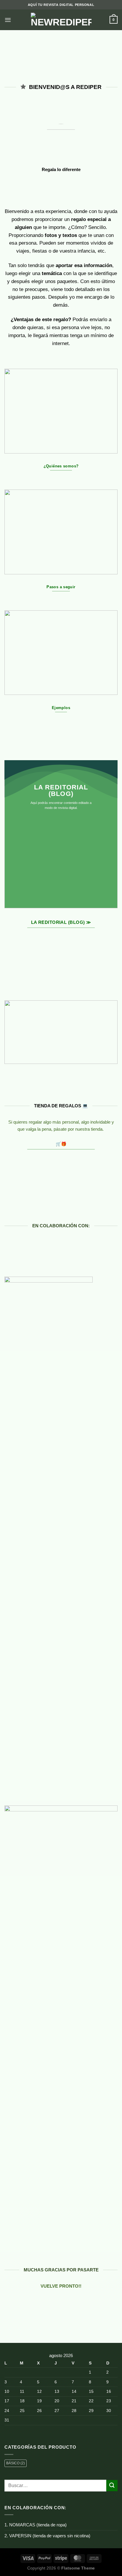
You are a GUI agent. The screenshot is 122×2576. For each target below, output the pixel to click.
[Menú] (8, 20)
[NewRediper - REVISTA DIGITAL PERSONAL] (61, 20)
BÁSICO (16, 2463)
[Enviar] (112, 2485)
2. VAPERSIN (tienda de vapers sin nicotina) (47, 2536)
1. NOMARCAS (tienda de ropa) (36, 2525)
